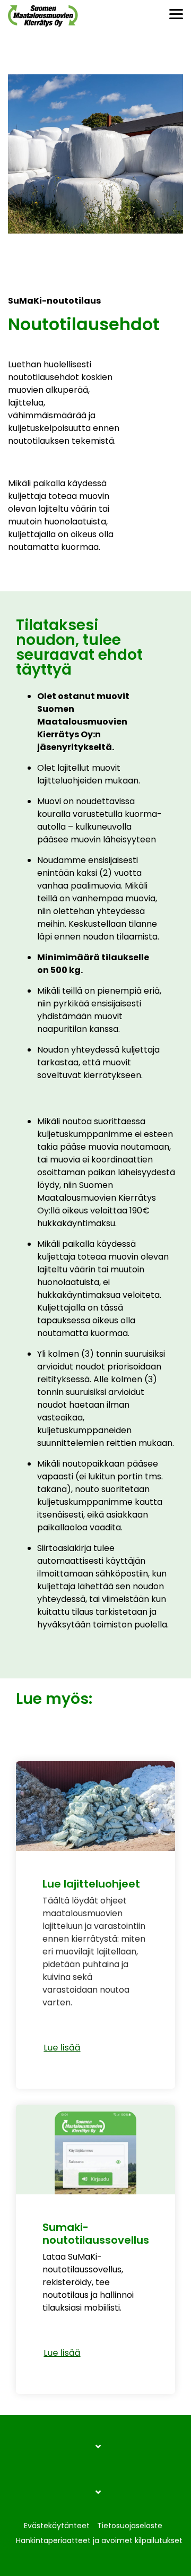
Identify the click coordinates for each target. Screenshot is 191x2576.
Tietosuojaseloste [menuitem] (130, 2526)
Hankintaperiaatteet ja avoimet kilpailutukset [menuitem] (99, 2540)
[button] (176, 13)
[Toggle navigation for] (95, 2452)
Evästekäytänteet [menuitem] (57, 2526)
